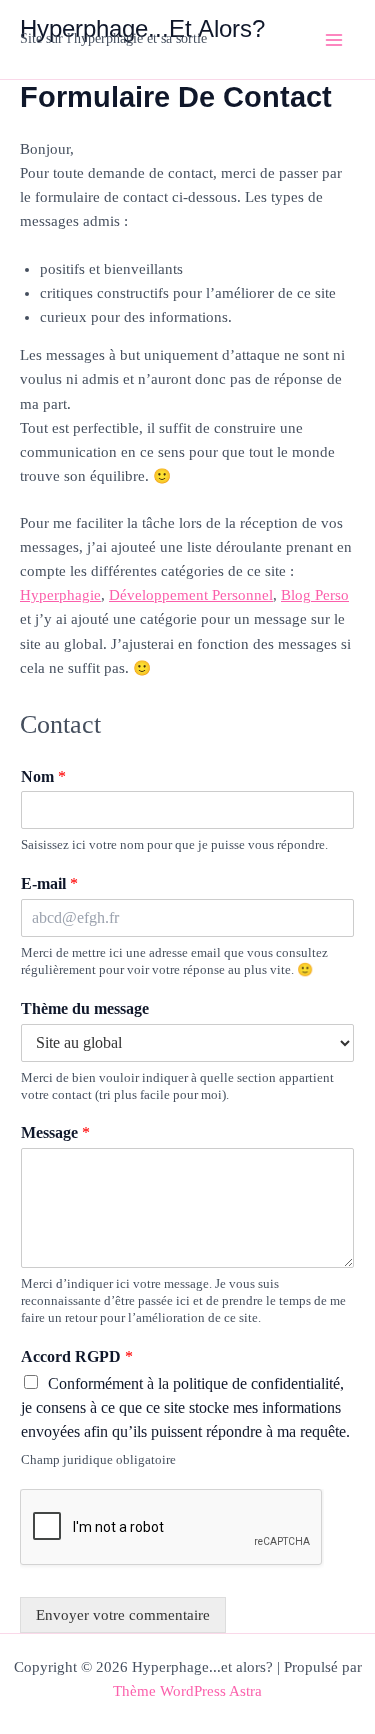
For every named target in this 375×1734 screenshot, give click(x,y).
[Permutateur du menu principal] (334, 40)
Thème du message (85, 1008)
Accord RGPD (77, 1356)
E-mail (49, 883)
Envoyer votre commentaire (123, 1615)
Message (55, 1132)
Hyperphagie (60, 595)
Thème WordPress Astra (187, 1691)
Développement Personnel (191, 595)
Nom (43, 776)
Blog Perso (315, 595)
